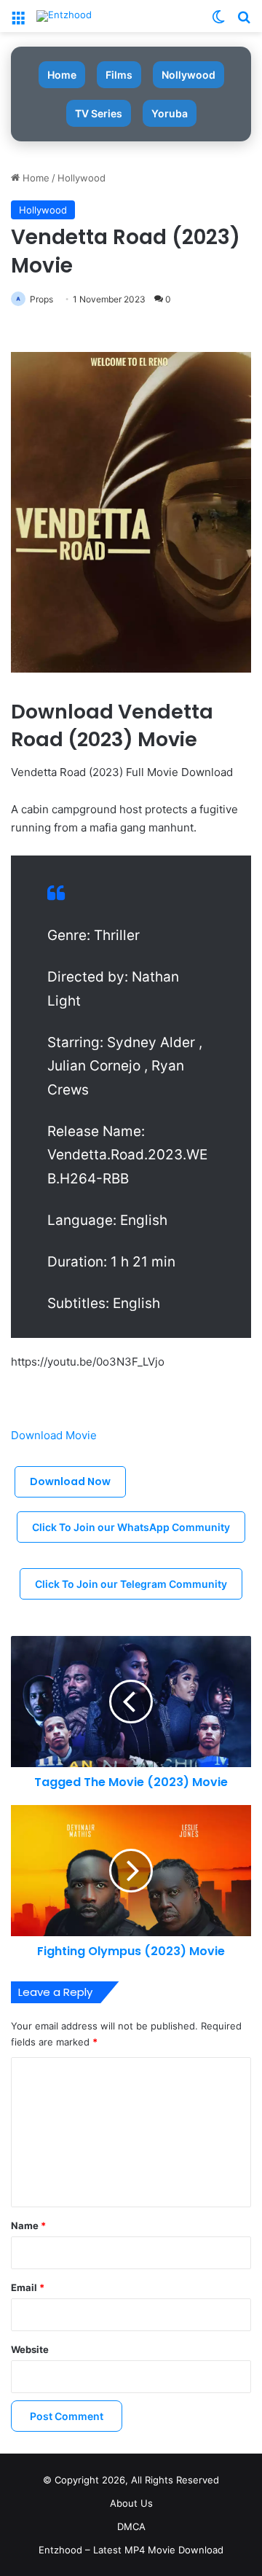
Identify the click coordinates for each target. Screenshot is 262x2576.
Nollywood (188, 75)
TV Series (99, 113)
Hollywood (82, 178)
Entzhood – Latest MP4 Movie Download (131, 2550)
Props (41, 299)
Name (28, 2225)
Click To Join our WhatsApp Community (131, 1527)
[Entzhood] (64, 16)
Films (119, 75)
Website (30, 2349)
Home (62, 75)
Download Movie (55, 1435)
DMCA (131, 2526)
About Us (131, 2503)
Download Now (70, 1481)
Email (28, 2287)
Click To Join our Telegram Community (131, 1584)
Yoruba (170, 113)
